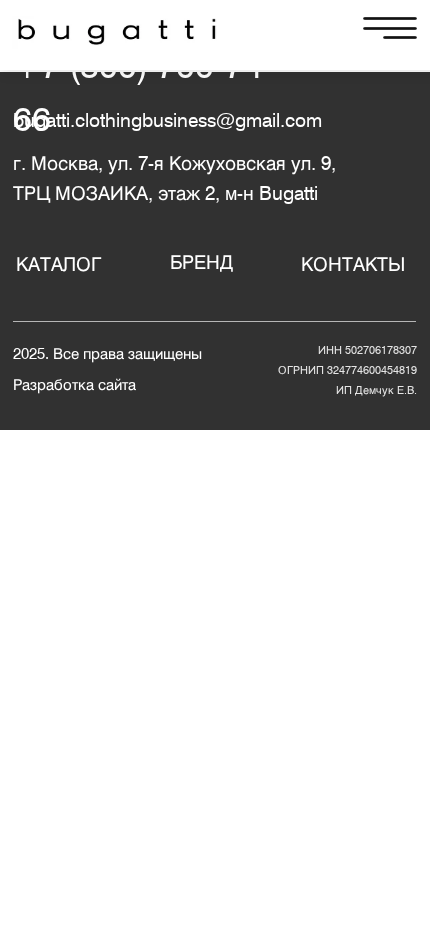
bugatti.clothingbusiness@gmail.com (167, 120)
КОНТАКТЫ (353, 264)
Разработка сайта (74, 384)
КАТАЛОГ (58, 264)
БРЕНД (201, 262)
